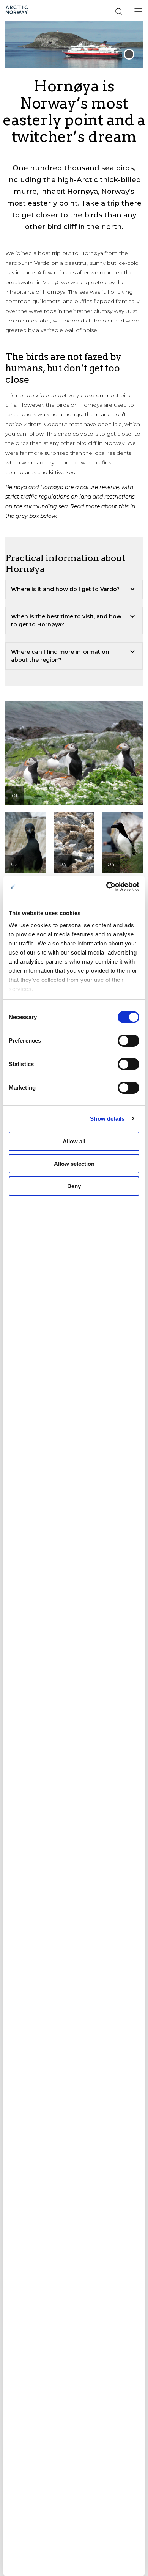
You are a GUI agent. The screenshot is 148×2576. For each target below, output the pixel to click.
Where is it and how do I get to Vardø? (65, 589)
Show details (107, 1119)
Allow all (74, 1141)
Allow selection (74, 1164)
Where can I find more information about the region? (60, 656)
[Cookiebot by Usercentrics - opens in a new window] (106, 887)
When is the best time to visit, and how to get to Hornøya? (66, 620)
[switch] (128, 1041)
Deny (74, 1186)
